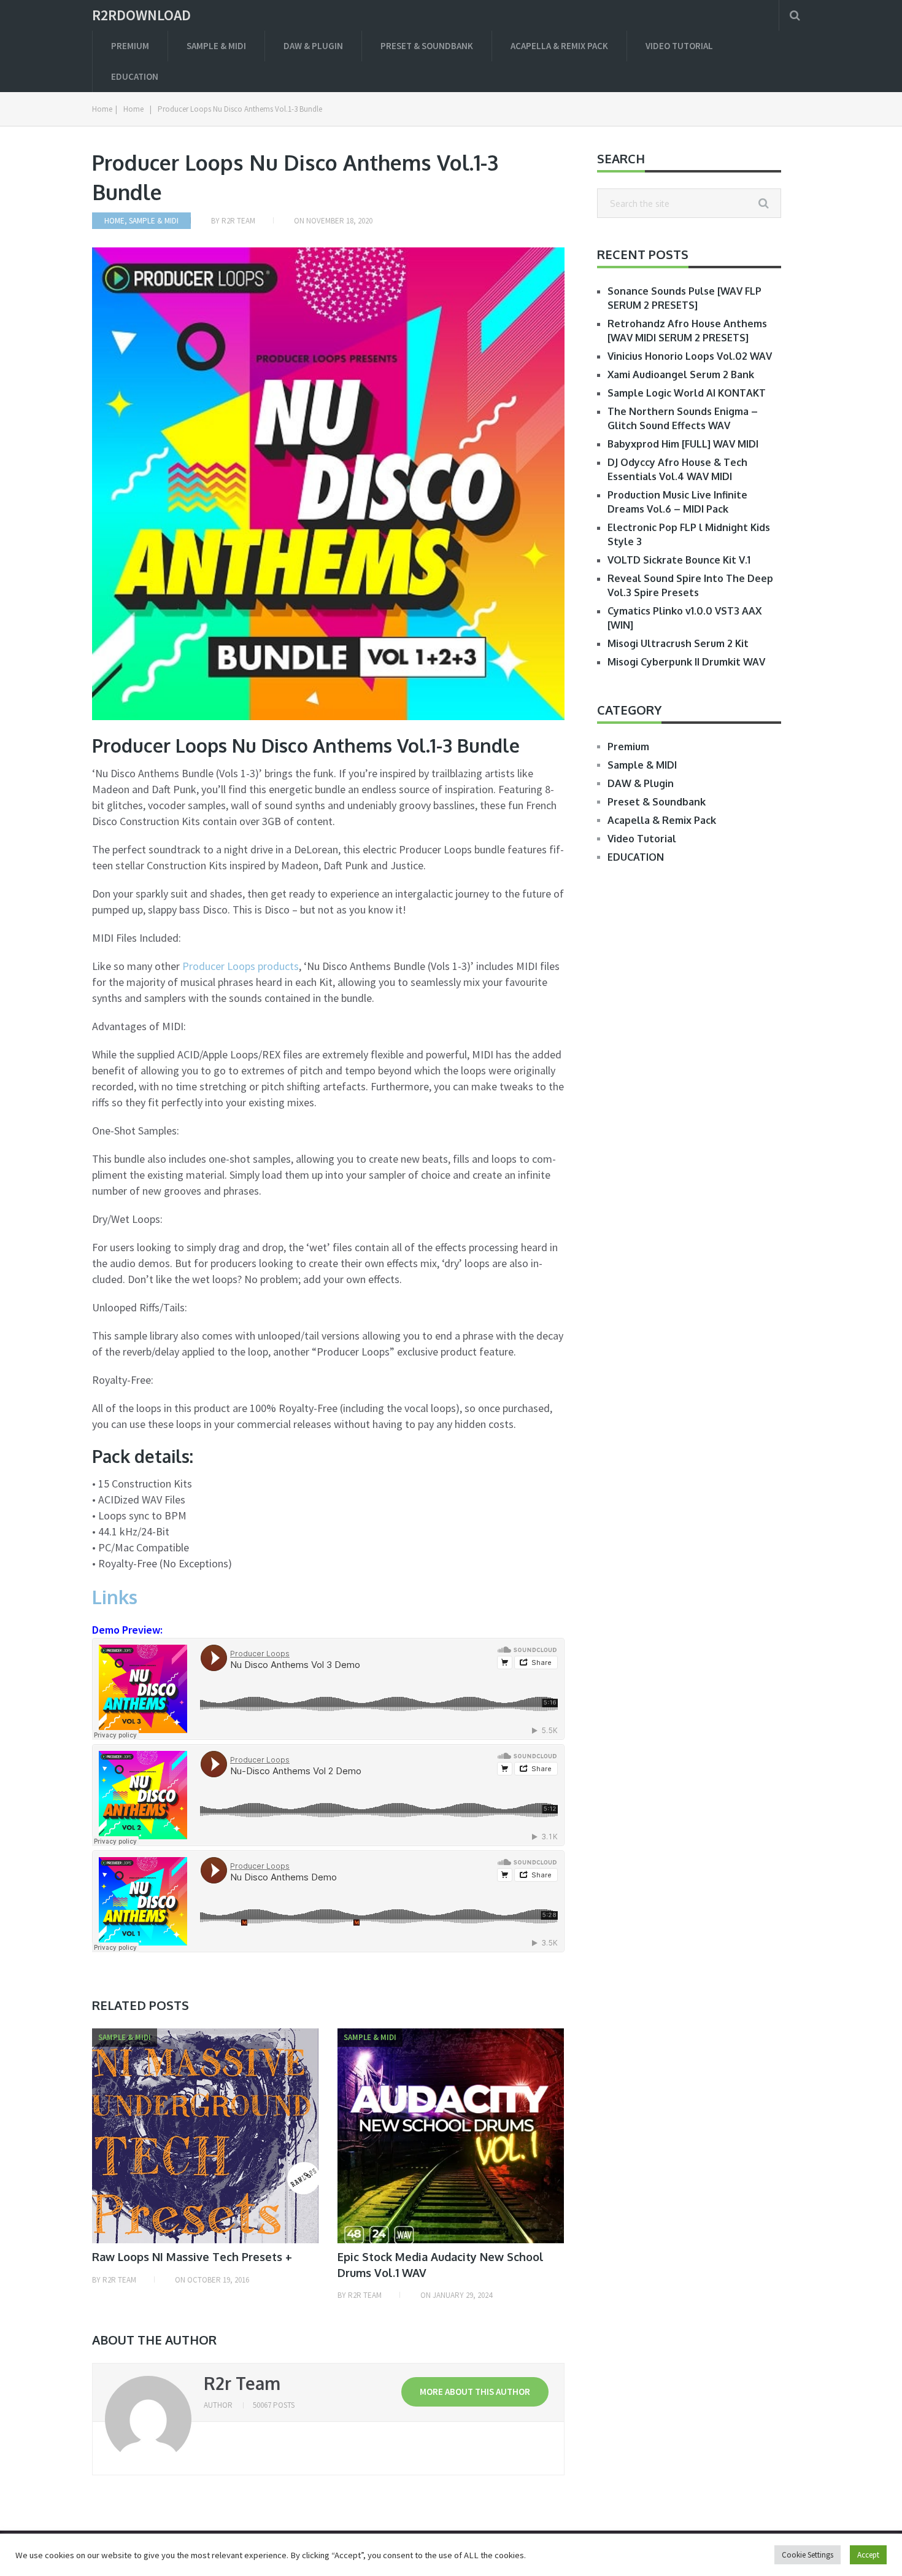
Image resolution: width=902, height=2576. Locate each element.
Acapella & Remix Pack (559, 46)
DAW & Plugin (313, 46)
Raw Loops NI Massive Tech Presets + (192, 2257)
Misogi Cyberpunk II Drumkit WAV (686, 662)
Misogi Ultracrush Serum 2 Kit (678, 643)
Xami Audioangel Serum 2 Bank (681, 374)
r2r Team (238, 221)
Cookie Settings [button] (808, 2555)
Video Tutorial (679, 46)
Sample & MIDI (216, 46)
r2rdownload (141, 15)
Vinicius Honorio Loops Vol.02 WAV (690, 356)
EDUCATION (135, 76)
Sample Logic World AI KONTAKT (687, 393)
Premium (130, 46)
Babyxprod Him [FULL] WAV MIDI (683, 444)
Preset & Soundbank (427, 46)
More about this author (475, 2392)
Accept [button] (868, 2555)
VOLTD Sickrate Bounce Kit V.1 (679, 560)
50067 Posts (274, 2405)
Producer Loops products (241, 966)
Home (114, 221)
